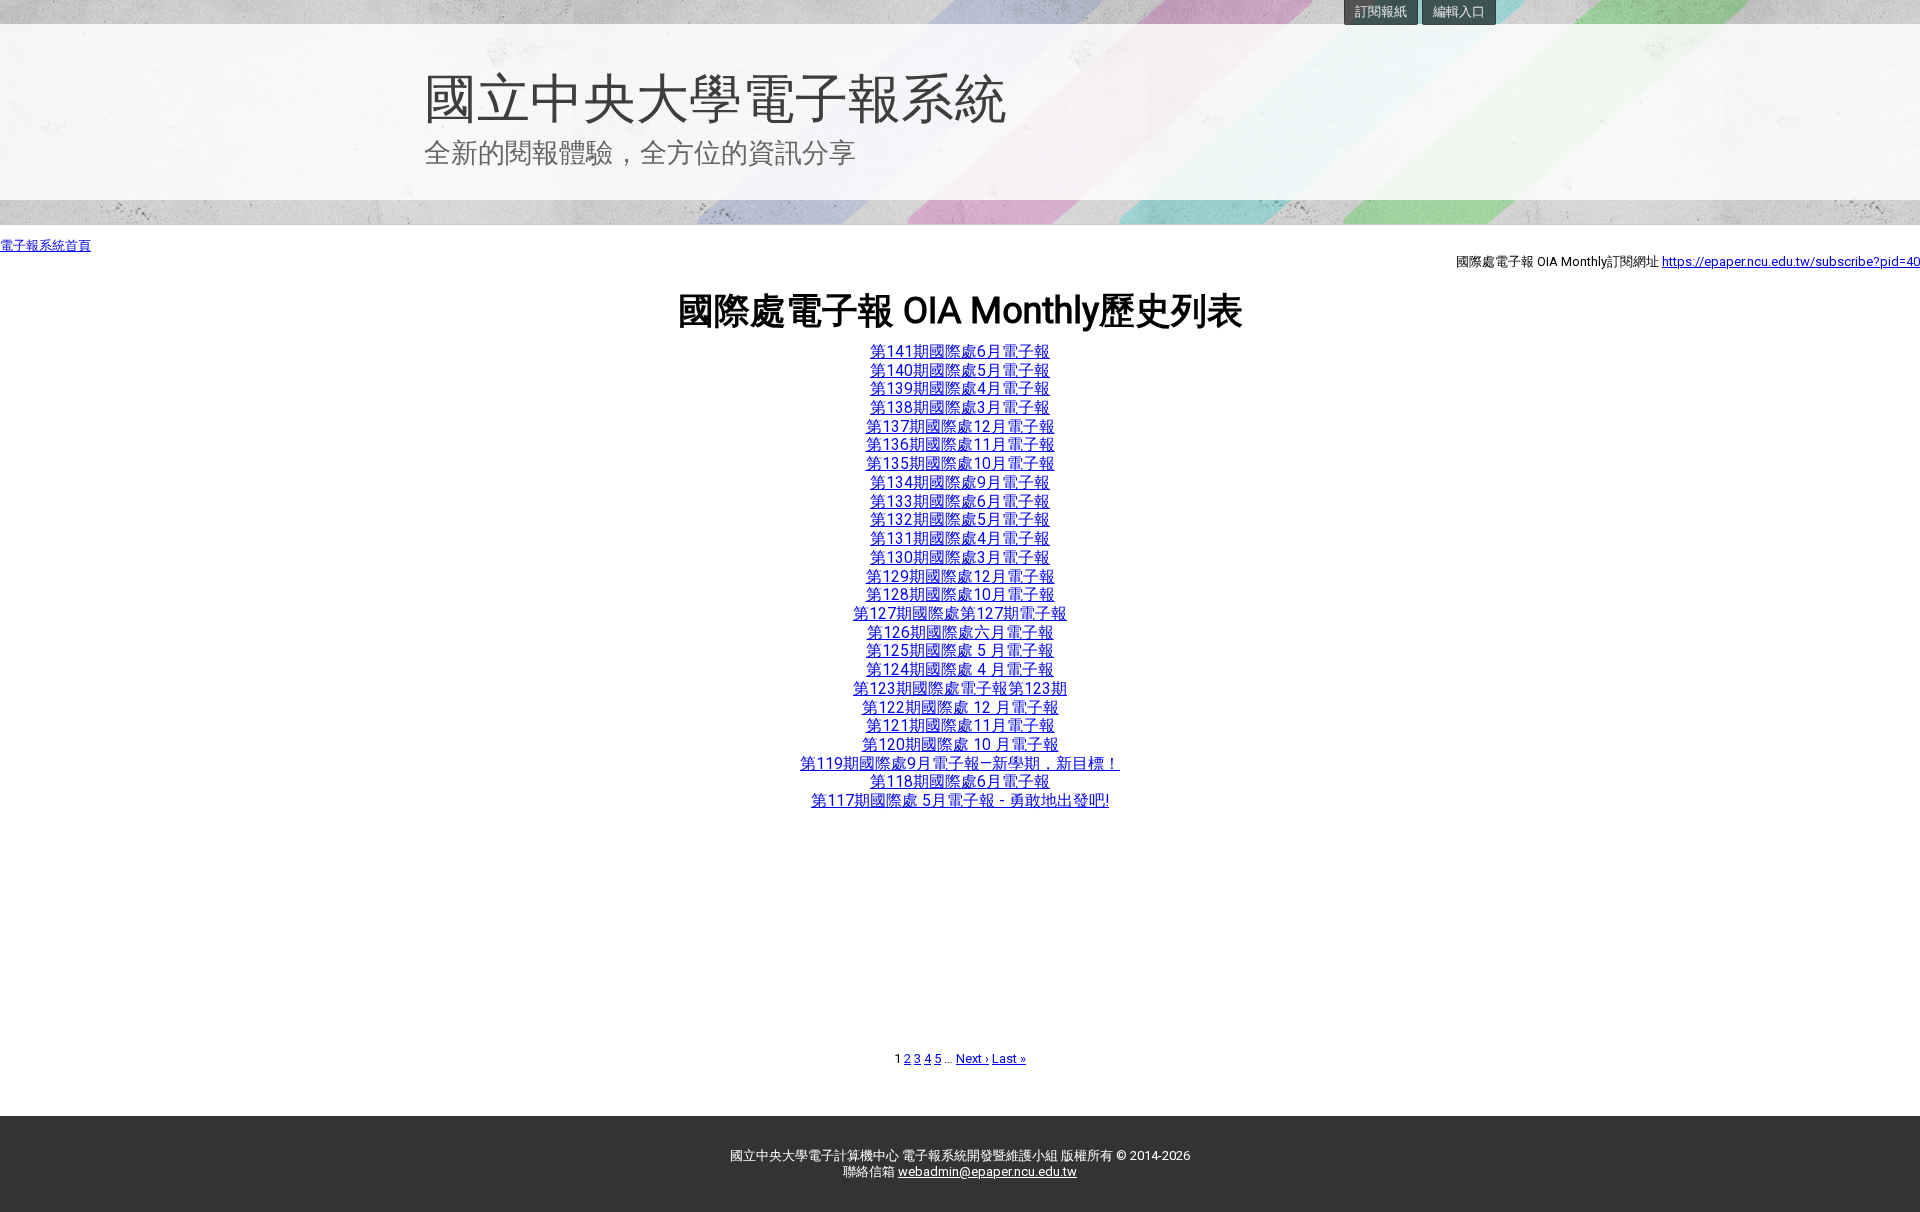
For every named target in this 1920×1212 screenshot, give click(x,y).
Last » (1009, 1058)
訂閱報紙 (1381, 11)
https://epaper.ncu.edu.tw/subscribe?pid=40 (1791, 261)
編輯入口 (1459, 11)
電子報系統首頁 (45, 245)
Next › (972, 1058)
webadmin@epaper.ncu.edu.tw (987, 1171)
